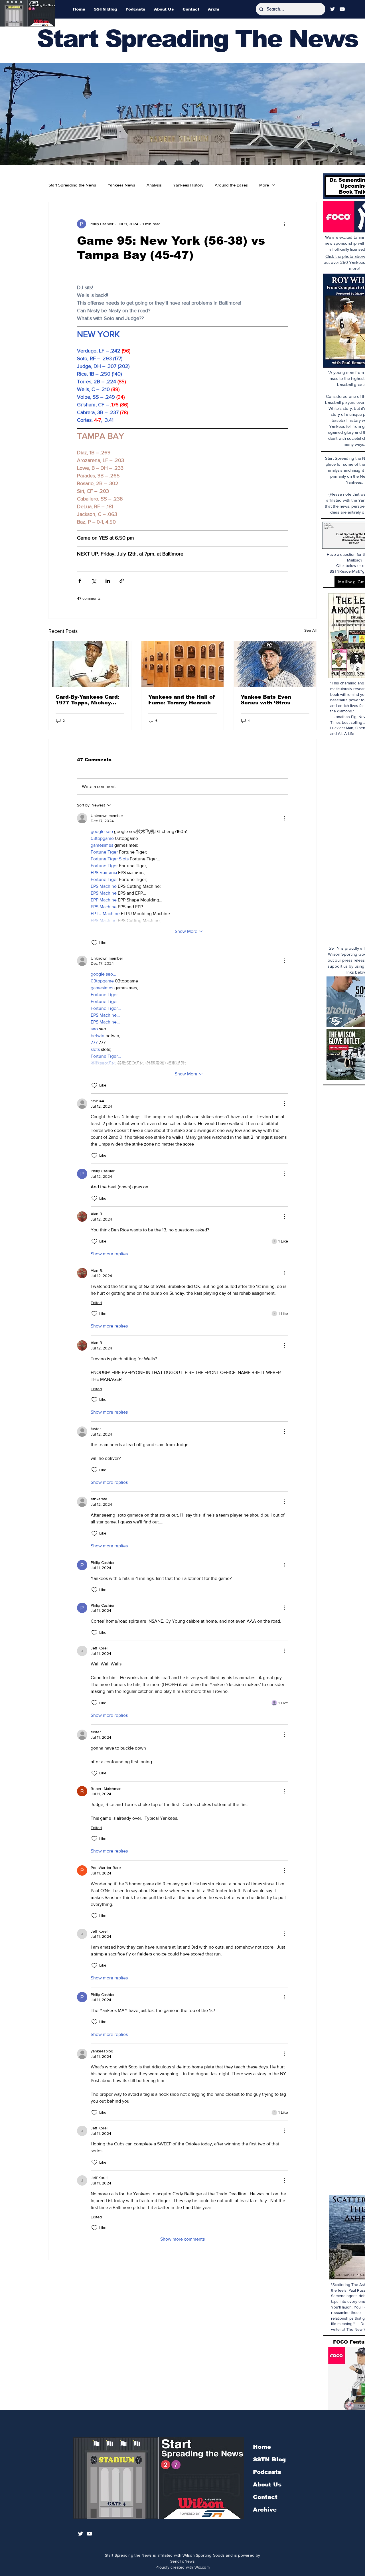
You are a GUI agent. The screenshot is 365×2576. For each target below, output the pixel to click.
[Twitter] (332, 9)
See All (310, 630)
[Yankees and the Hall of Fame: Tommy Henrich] (183, 664)
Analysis (154, 185)
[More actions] (285, 224)
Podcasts (267, 2472)
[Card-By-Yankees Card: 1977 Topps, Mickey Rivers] (90, 664)
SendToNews (182, 2561)
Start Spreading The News (197, 39)
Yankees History (188, 185)
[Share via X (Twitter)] (94, 581)
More (264, 185)
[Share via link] (122, 581)
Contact (265, 2497)
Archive (265, 2510)
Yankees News (121, 185)
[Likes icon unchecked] (94, 943)
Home (262, 2447)
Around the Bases (231, 185)
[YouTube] (342, 9)
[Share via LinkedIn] (108, 581)
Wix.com (202, 2567)
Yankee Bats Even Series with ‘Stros (266, 700)
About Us (267, 2484)
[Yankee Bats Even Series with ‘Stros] (275, 664)
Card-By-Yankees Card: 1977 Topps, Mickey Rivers (88, 700)
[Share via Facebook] (80, 581)
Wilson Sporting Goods (204, 2555)
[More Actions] (285, 818)
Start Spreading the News (72, 185)
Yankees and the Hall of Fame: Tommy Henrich (182, 700)
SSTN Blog (269, 2459)
